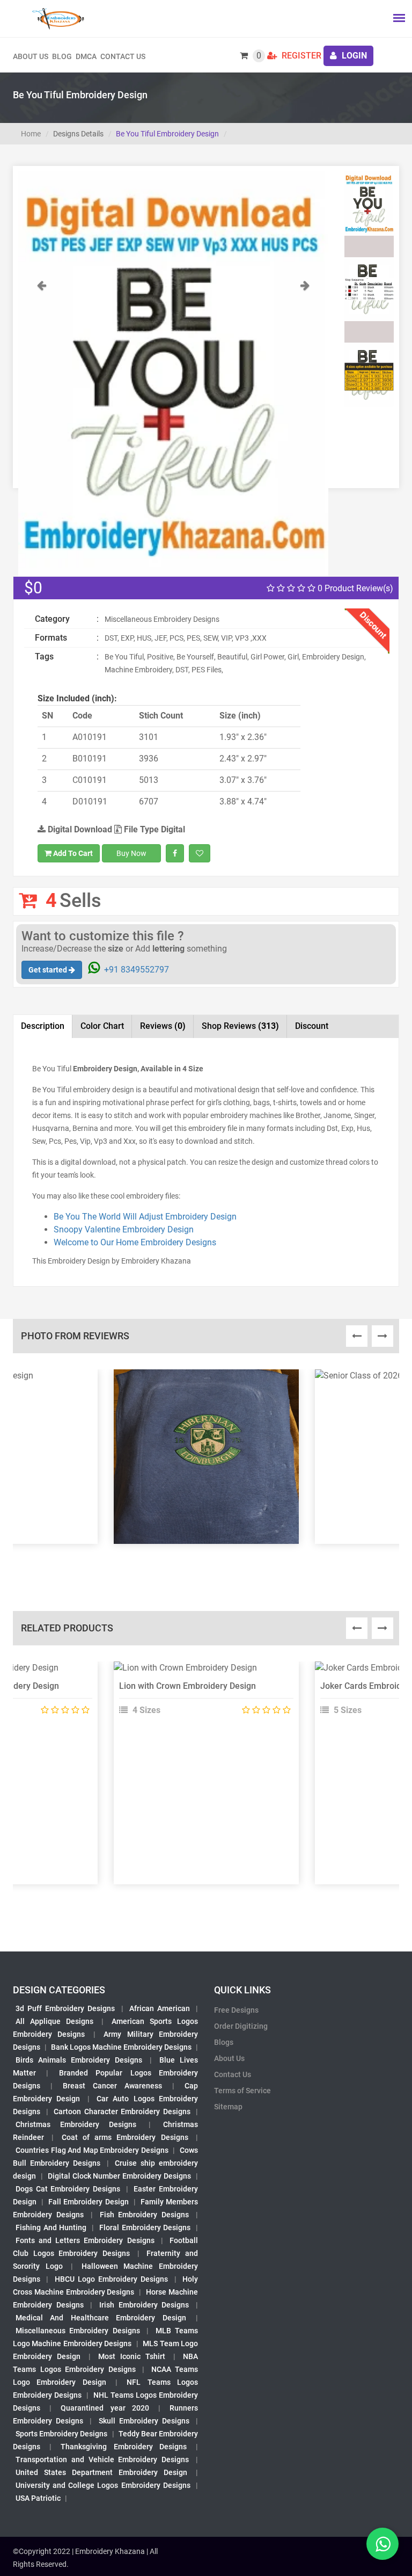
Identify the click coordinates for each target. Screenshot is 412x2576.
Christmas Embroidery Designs (76, 2124)
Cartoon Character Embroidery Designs (122, 2111)
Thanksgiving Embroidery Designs (123, 2447)
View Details (201, 1672)
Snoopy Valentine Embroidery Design (124, 1229)
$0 (33, 588)
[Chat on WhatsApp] (382, 2544)
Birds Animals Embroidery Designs (79, 2060)
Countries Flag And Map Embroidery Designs (92, 2150)
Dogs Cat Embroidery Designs (68, 2189)
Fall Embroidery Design (88, 2202)
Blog (62, 56)
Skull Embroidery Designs (144, 2421)
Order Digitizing (241, 2026)
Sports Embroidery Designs (61, 2434)
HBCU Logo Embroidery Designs (112, 2279)
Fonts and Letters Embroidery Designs (85, 2240)
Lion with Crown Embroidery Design (187, 1686)
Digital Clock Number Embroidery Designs (119, 2176)
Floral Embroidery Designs (145, 2227)
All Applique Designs (54, 2021)
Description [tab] (43, 1026)
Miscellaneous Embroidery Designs (78, 2331)
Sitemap (228, 2107)
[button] (42, 427)
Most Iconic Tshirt (132, 2356)
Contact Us (123, 56)
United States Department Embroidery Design (101, 2472)
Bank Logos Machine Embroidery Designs (121, 2047)
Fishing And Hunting (51, 2227)
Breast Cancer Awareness (112, 2086)
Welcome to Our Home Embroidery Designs (135, 1242)
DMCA (86, 56)
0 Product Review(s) (354, 588)
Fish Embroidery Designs (145, 2215)
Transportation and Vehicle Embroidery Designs (102, 2459)
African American (160, 2008)
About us (31, 56)
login (353, 56)
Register (300, 56)
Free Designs (236, 2010)
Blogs (224, 2042)
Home (31, 134)
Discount (312, 1026)
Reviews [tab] (163, 1026)
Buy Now (131, 853)
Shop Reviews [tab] (240, 1026)
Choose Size (202, 1696)
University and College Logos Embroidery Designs (103, 2485)
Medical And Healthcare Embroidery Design (101, 2318)
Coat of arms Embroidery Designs (125, 2137)
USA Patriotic (38, 2498)
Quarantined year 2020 (105, 2408)
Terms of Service (242, 2091)
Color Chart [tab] (102, 1026)
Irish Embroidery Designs (144, 2305)
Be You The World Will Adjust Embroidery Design (145, 1217)
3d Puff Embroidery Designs (65, 2008)
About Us (229, 2058)
